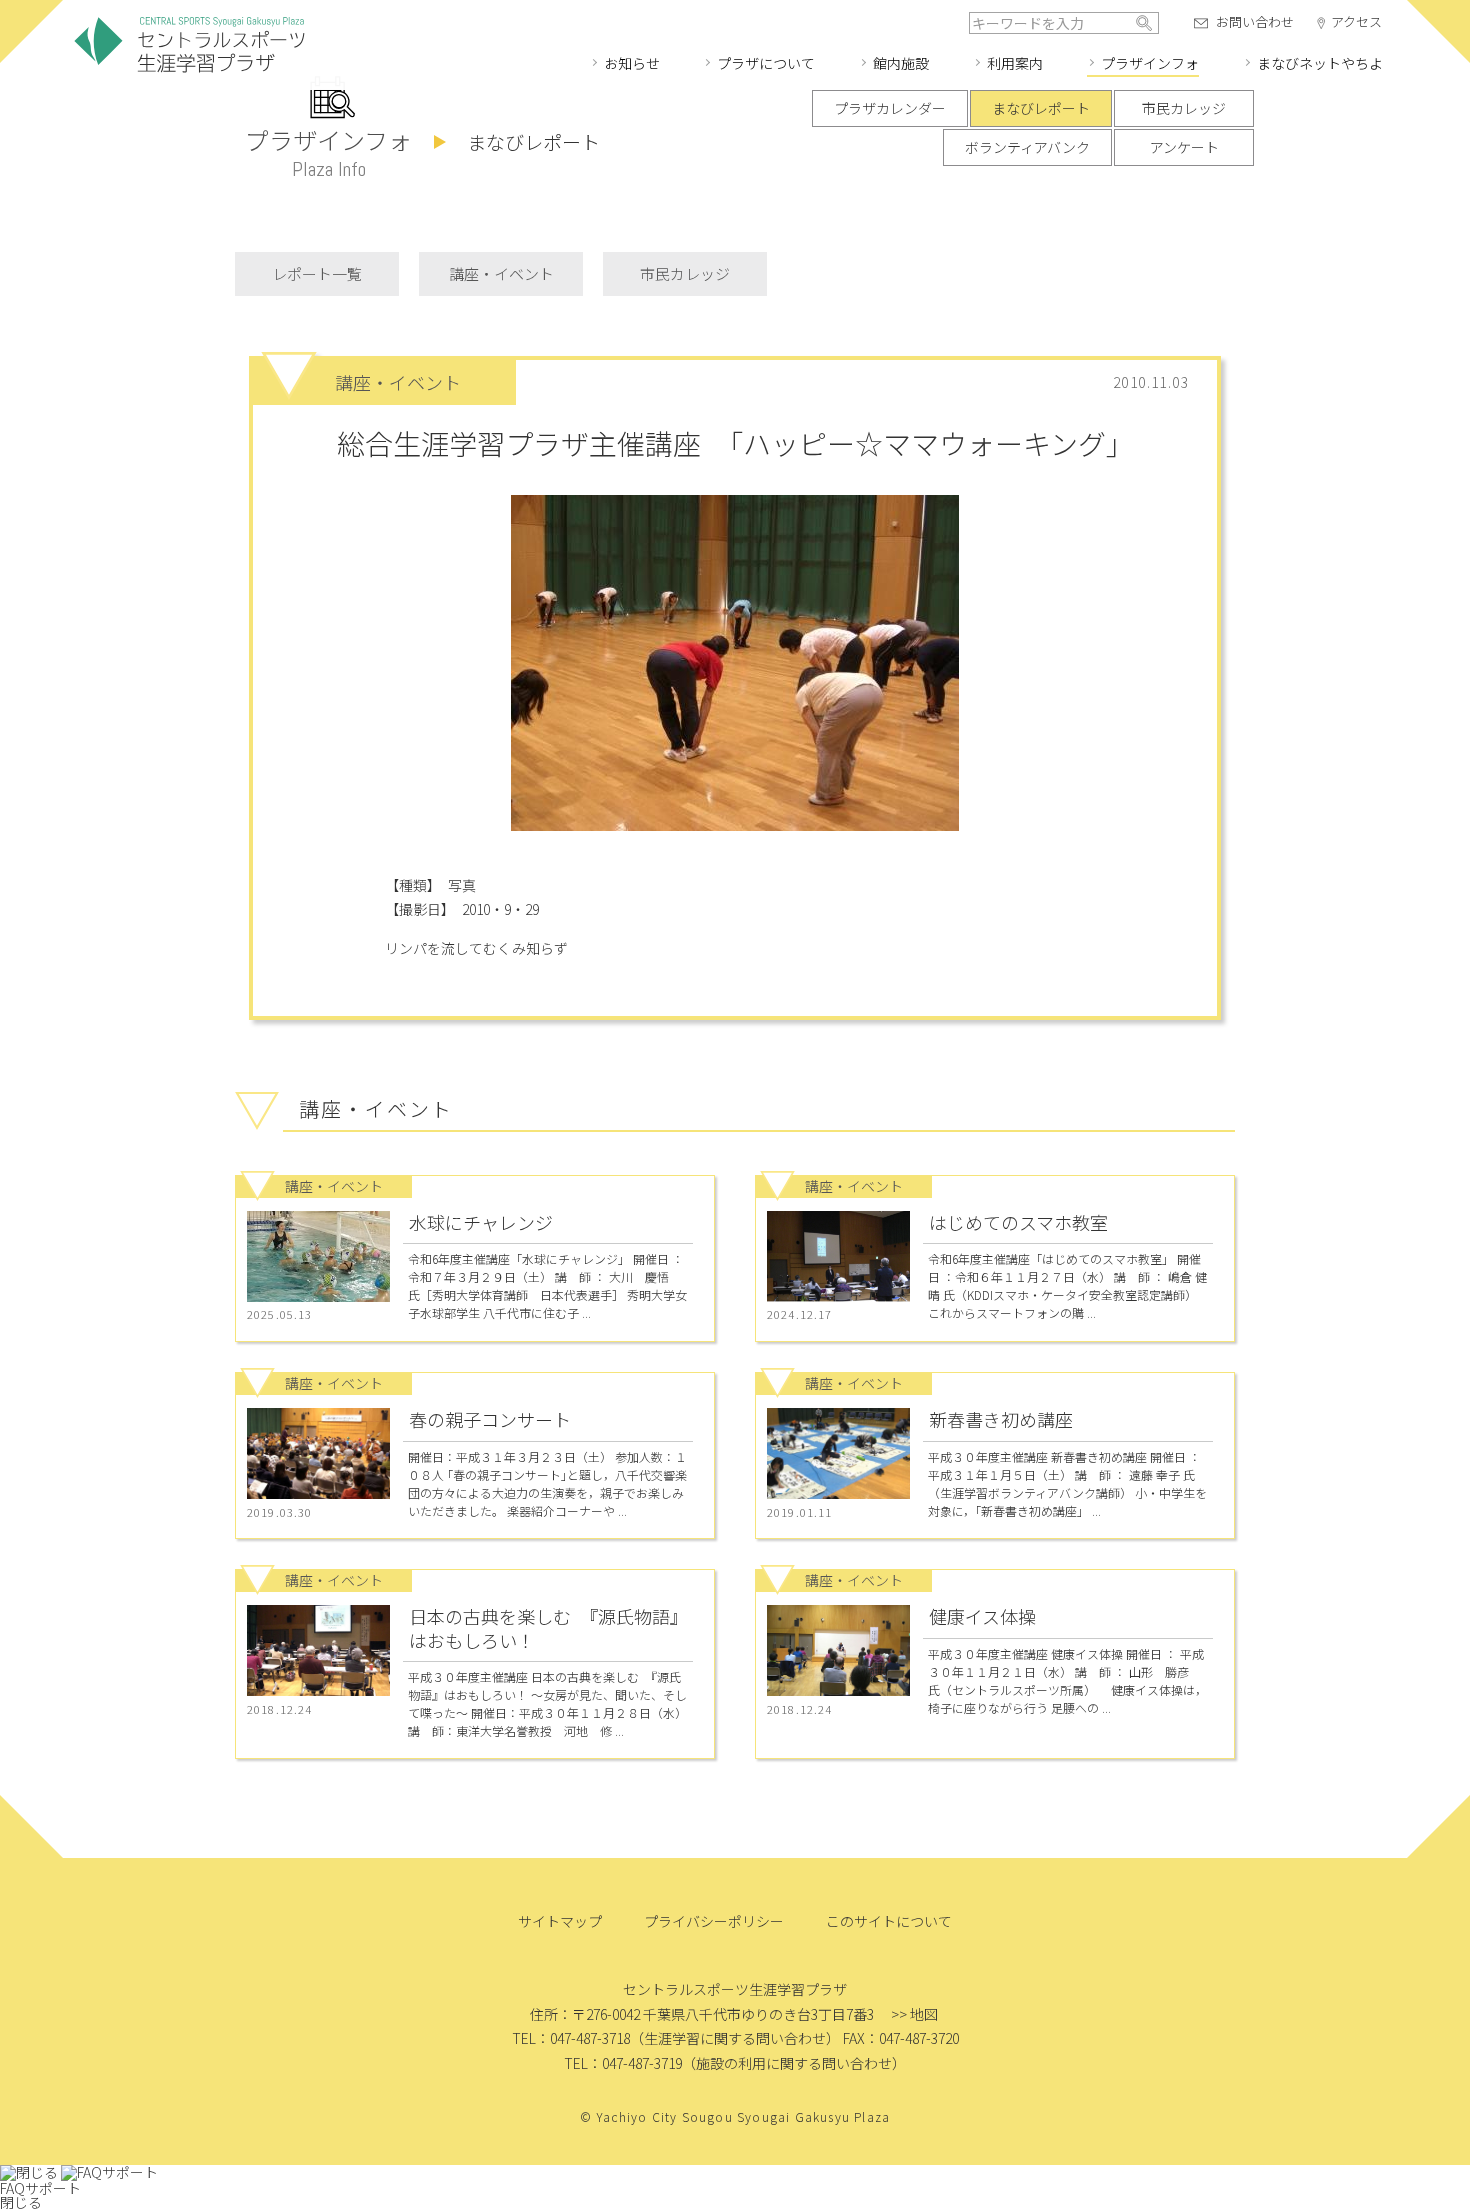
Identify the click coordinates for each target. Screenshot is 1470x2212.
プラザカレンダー (890, 108)
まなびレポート (1041, 108)
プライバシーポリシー (714, 1921)
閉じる (21, 2202)
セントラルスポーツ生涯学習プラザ (190, 45)
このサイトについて (889, 1921)
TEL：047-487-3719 (623, 2063)
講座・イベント (501, 273)
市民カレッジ (1184, 108)
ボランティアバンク (1027, 147)
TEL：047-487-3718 (571, 2038)
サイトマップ (560, 1921)
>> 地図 (914, 2014)
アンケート (1184, 147)
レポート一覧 (317, 273)
